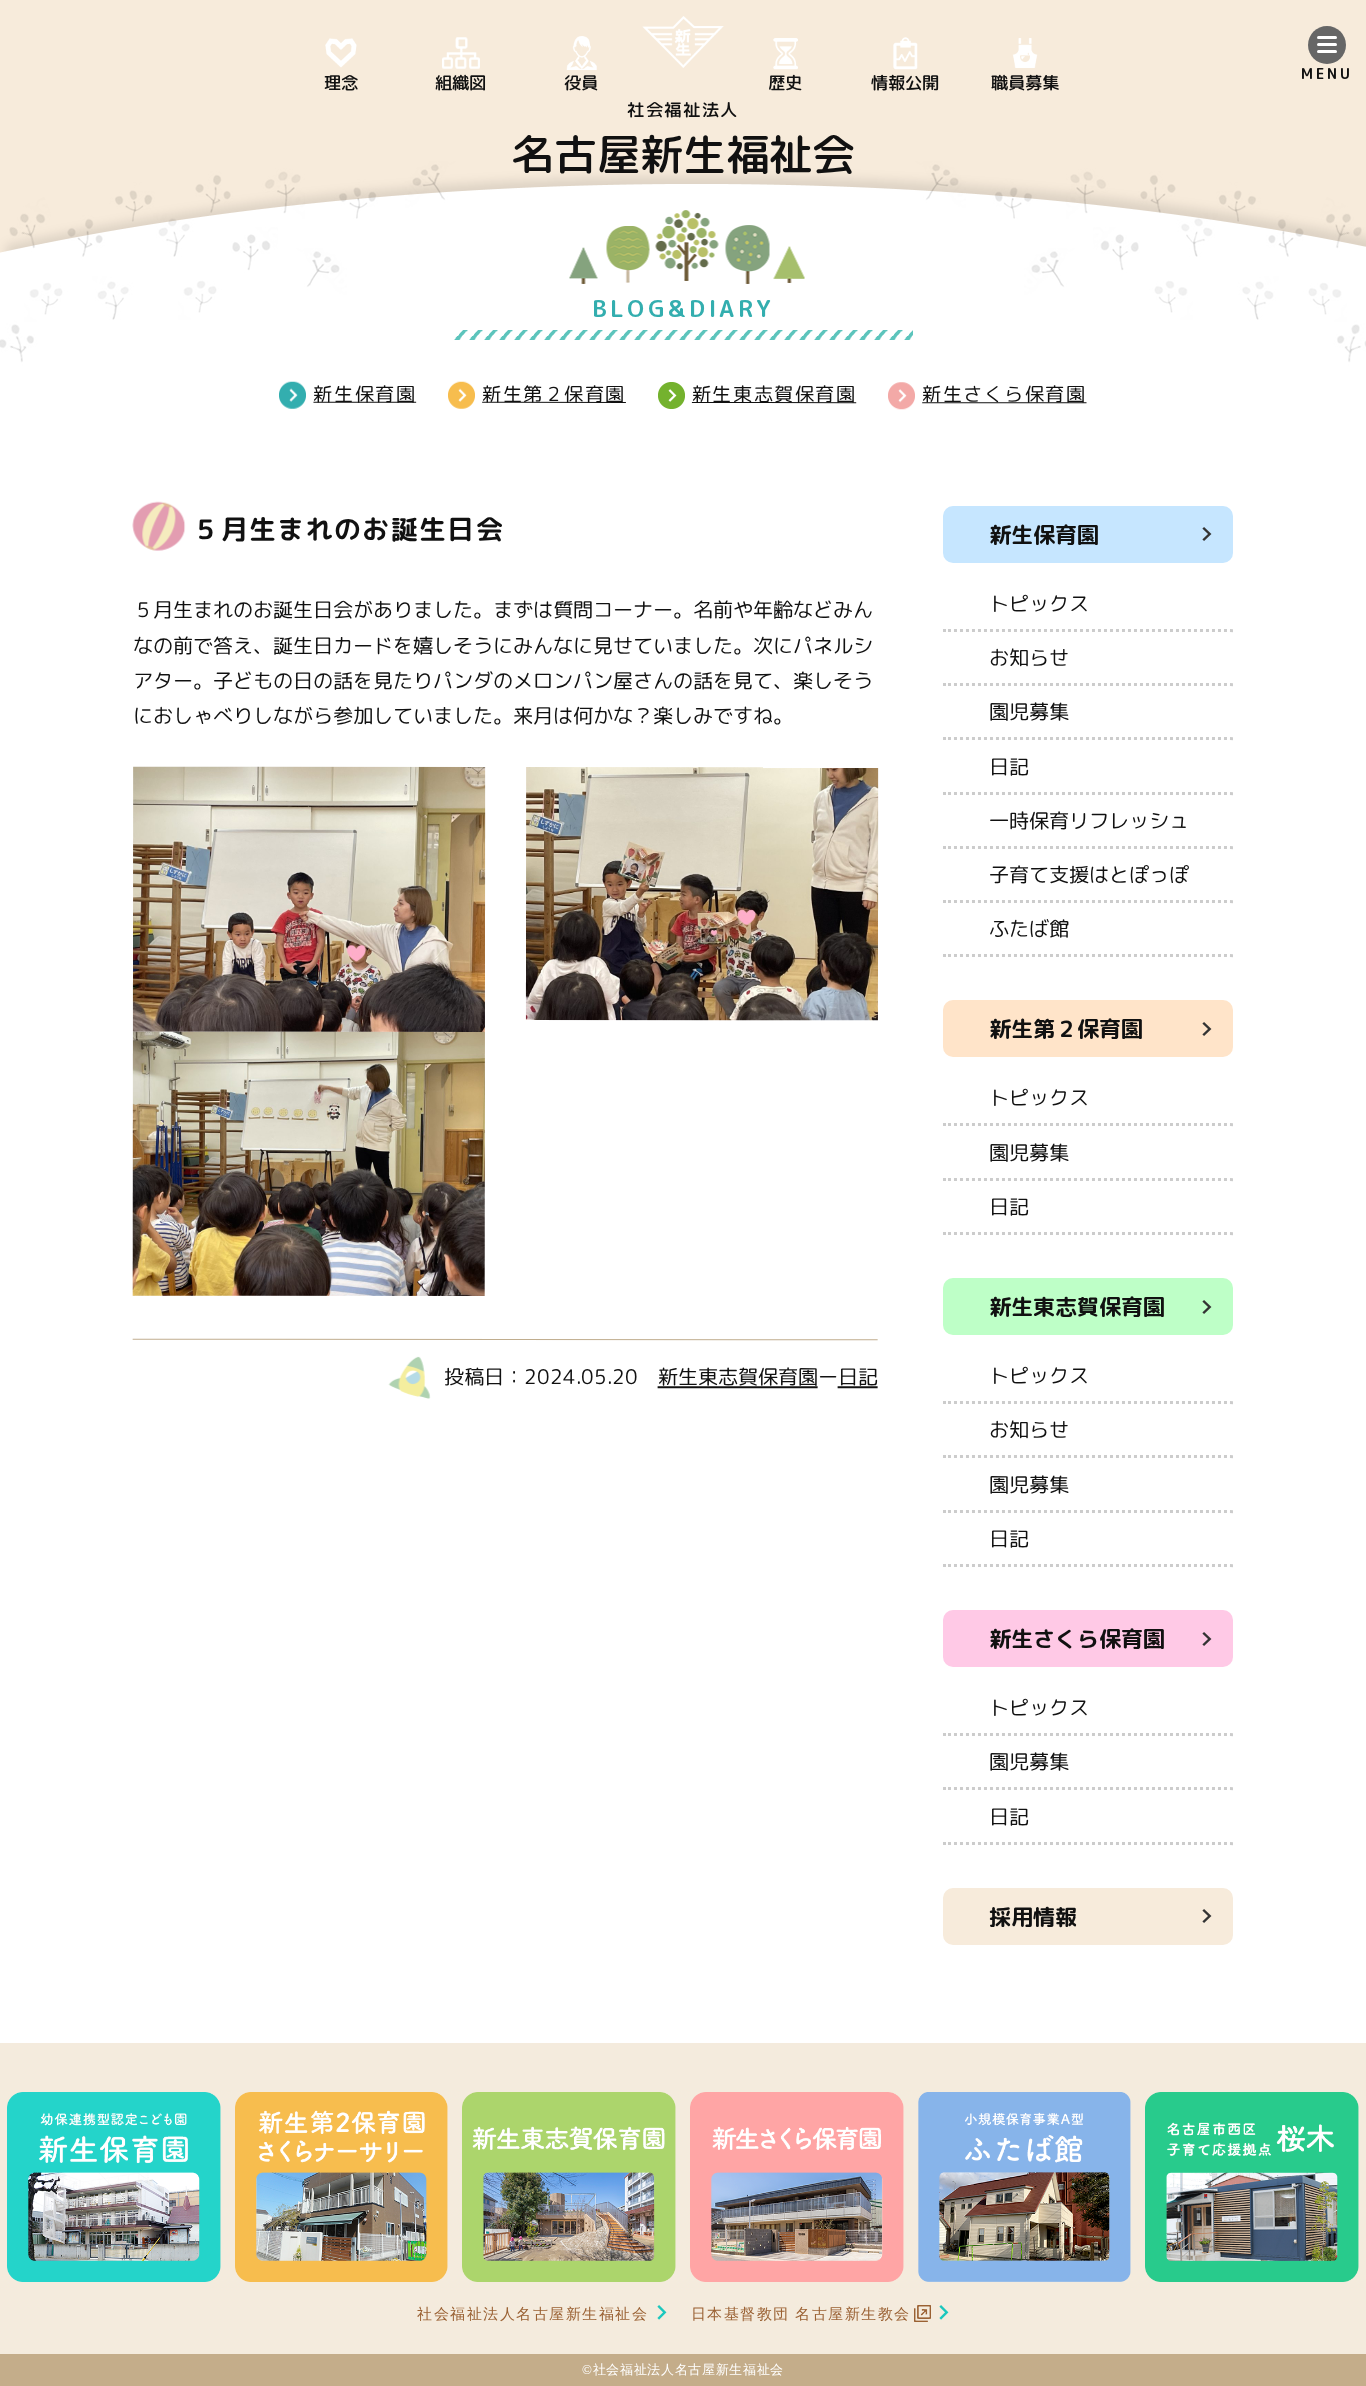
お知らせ (1029, 657)
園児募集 (1029, 711)
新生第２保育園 (554, 393)
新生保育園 (364, 393)
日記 (858, 1376)
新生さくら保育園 (1004, 393)
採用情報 (1033, 1916)
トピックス (1039, 603)
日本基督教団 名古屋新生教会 (801, 2313)
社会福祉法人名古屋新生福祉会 (533, 2313)
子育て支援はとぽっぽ (1089, 874)
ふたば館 (1029, 928)
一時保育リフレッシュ (1089, 820)
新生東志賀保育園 (774, 393)
